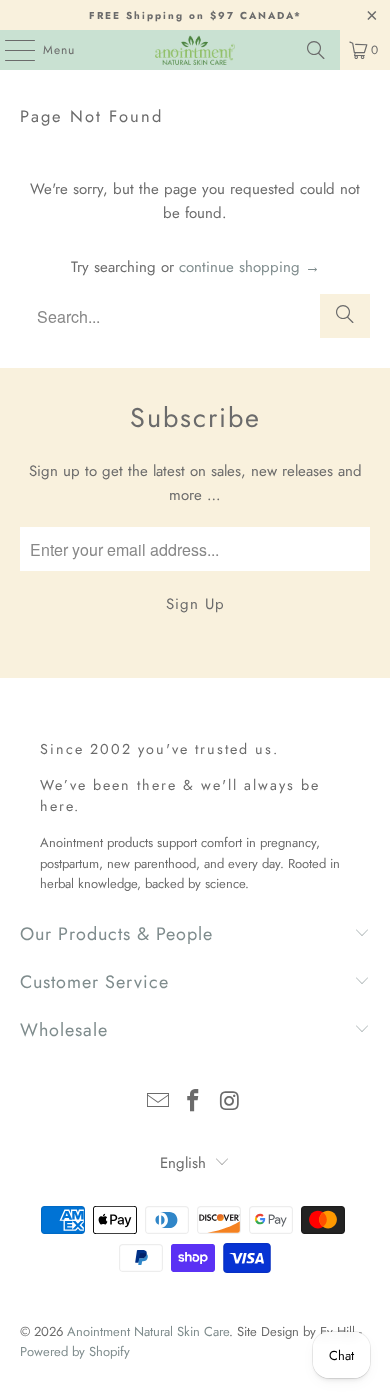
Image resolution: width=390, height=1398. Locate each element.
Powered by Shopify (75, 1351)
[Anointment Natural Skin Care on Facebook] (194, 1102)
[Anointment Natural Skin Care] (195, 50)
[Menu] (9, 50)
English (183, 1163)
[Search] (316, 50)
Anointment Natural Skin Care (148, 1331)
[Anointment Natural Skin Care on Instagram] (230, 1102)
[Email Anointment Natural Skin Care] (158, 1102)
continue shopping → (249, 267)
